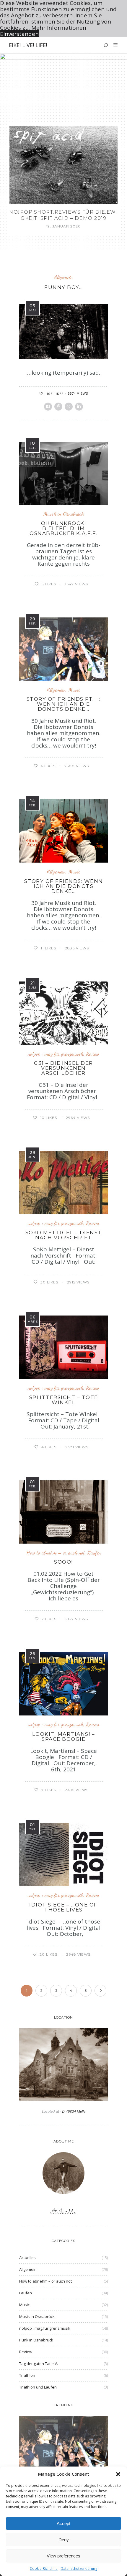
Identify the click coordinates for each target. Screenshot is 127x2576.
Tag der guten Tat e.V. (39, 2364)
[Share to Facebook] (48, 407)
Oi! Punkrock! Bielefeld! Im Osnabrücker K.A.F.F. (63, 528)
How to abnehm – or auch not (56, 1553)
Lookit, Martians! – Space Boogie (64, 1737)
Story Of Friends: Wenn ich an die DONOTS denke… (64, 886)
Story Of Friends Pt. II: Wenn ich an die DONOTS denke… (64, 704)
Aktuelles (27, 2258)
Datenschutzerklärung (79, 2568)
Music (74, 690)
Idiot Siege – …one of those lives (63, 1907)
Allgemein (63, 277)
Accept (63, 2523)
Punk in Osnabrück (36, 2340)
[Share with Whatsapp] (69, 407)
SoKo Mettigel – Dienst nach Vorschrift (64, 1235)
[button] (118, 2474)
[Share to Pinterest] (58, 407)
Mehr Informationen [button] (59, 28)
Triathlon (27, 2375)
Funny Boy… (63, 287)
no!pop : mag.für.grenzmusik (56, 1054)
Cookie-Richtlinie (44, 2568)
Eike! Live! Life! (28, 45)
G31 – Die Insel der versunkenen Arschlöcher (63, 1068)
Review (93, 1054)
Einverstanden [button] (19, 34)
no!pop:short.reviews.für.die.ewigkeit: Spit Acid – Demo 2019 (63, 215)
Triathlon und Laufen (38, 2387)
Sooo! (63, 1562)
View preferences (63, 2556)
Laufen (94, 1553)
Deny (64, 2540)
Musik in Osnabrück (64, 514)
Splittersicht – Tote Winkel (64, 1400)
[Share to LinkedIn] (79, 407)
